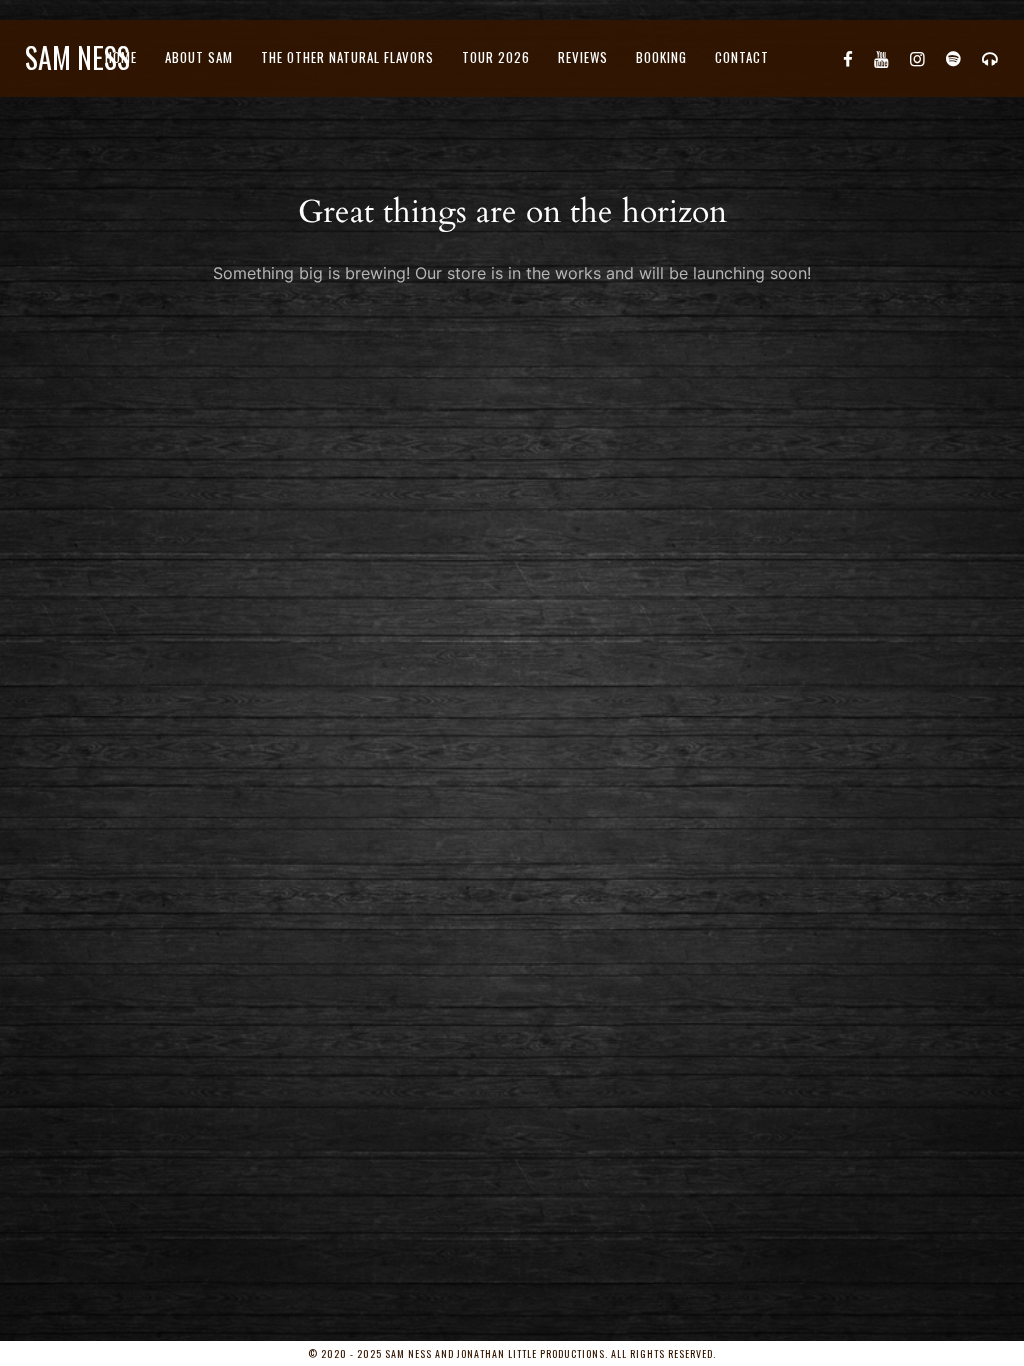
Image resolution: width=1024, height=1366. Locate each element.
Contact (742, 57)
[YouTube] (882, 58)
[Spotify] (954, 58)
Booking (661, 57)
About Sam (199, 57)
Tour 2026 (496, 57)
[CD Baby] (990, 58)
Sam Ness (77, 57)
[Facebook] (848, 58)
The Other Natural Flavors (347, 57)
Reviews (583, 57)
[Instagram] (918, 58)
